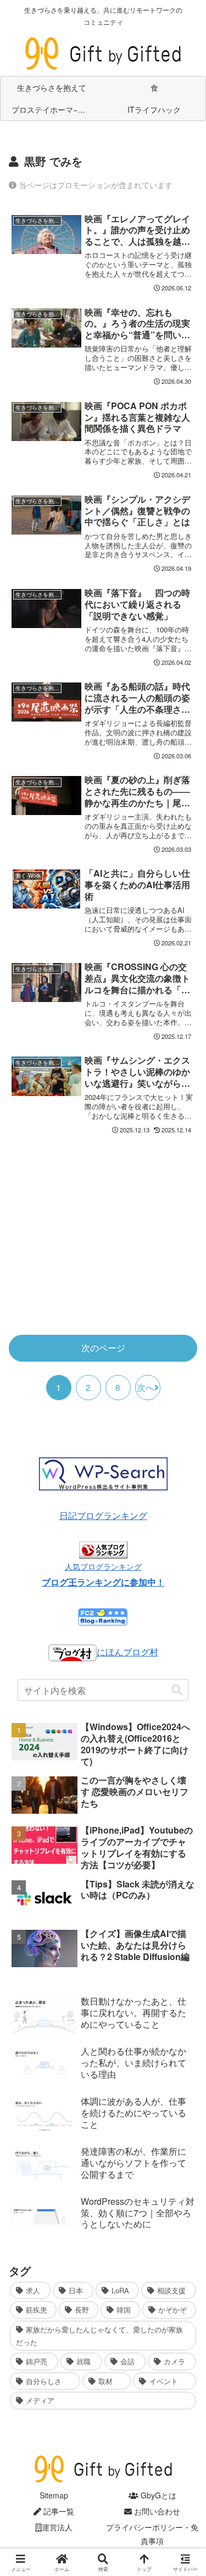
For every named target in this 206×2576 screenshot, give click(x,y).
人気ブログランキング (103, 1566)
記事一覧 (58, 2511)
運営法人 (57, 2527)
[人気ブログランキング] (103, 1549)
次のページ (103, 1348)
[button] (177, 1690)
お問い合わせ (156, 2511)
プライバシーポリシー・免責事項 (152, 2534)
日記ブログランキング (103, 1515)
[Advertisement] (103, 1240)
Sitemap (54, 2495)
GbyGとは (157, 2495)
